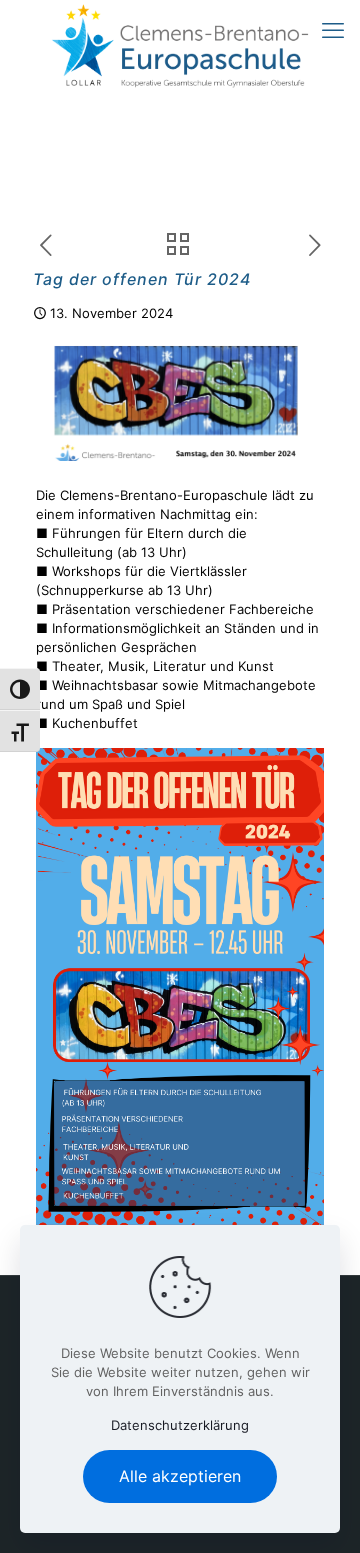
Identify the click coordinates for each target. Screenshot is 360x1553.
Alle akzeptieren (180, 1476)
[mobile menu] (333, 30)
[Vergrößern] (298, 774)
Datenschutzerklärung (180, 1425)
